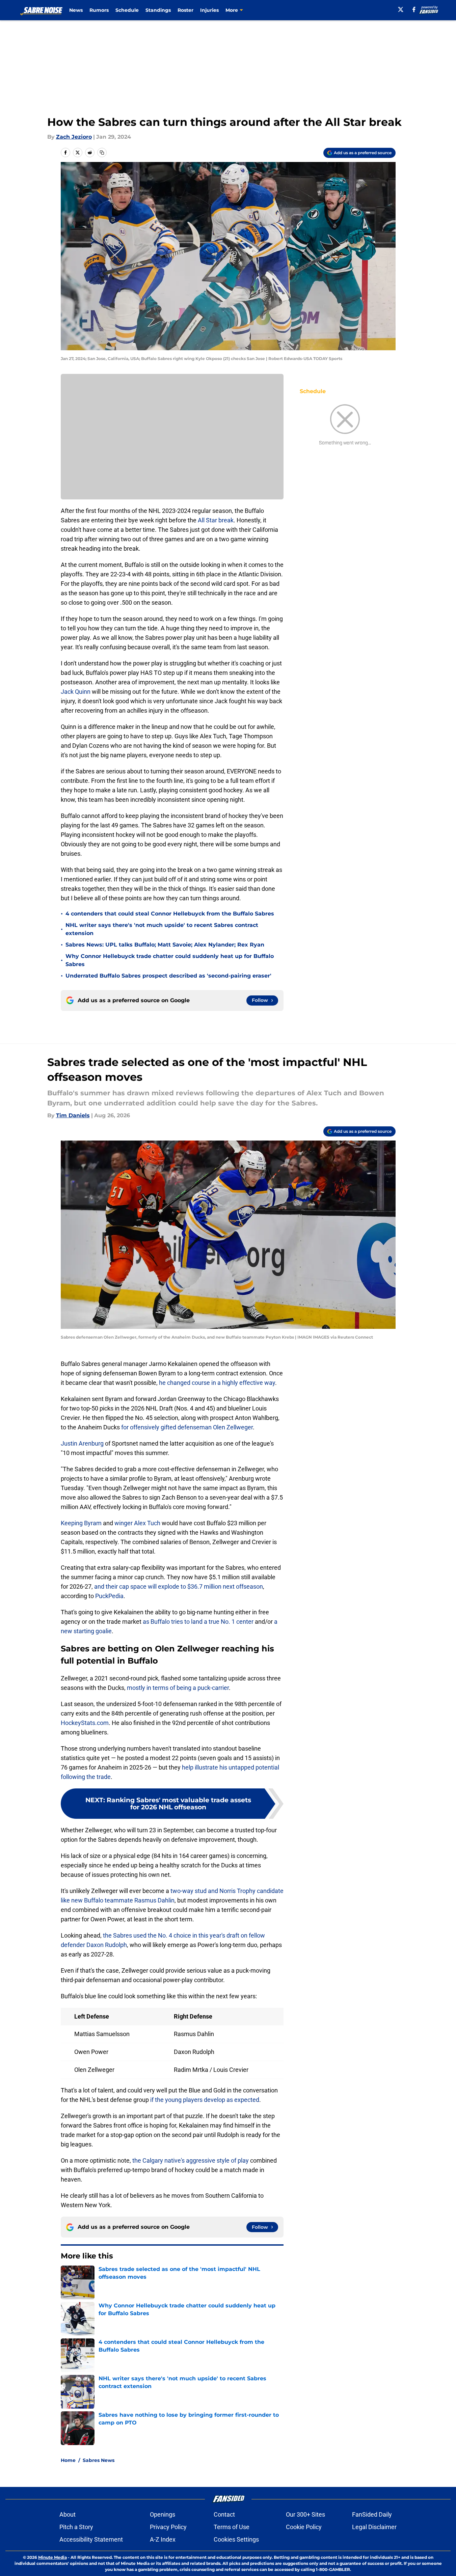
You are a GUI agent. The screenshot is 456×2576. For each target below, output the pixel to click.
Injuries (209, 10)
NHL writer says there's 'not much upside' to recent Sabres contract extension (162, 929)
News (76, 10)
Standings (158, 10)
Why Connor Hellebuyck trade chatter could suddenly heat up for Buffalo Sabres (170, 960)
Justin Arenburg (82, 1443)
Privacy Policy (168, 2527)
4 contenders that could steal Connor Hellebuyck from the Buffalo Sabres (170, 914)
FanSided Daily (372, 2514)
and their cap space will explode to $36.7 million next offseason (179, 1586)
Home (68, 2460)
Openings (163, 2514)
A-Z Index (163, 2539)
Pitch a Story (76, 2527)
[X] (401, 9)
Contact (224, 2514)
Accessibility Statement (91, 2539)
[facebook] (414, 9)
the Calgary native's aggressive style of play (191, 2160)
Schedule (127, 10)
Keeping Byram (81, 1523)
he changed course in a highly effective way (217, 1383)
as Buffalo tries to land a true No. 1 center (198, 1622)
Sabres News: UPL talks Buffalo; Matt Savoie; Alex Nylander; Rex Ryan (165, 945)
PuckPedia (109, 1596)
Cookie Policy (304, 2527)
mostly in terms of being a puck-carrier (178, 1688)
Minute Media (52, 2557)
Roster (185, 10)
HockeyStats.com (85, 1723)
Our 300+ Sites (305, 2514)
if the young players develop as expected (205, 2100)
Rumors (99, 10)
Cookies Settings (236, 2539)
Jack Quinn (76, 692)
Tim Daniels (73, 1115)
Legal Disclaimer (374, 2527)
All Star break (216, 520)
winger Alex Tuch (137, 1523)
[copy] (102, 153)
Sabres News (99, 2460)
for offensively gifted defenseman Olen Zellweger (187, 1427)
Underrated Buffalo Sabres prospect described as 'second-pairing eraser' (168, 976)
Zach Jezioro (74, 137)
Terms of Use (232, 2527)
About (68, 2514)
